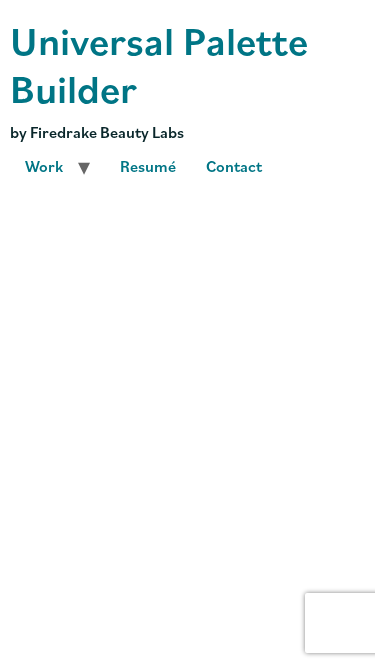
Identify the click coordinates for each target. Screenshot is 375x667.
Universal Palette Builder (159, 63)
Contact (234, 166)
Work (44, 166)
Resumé (148, 166)
